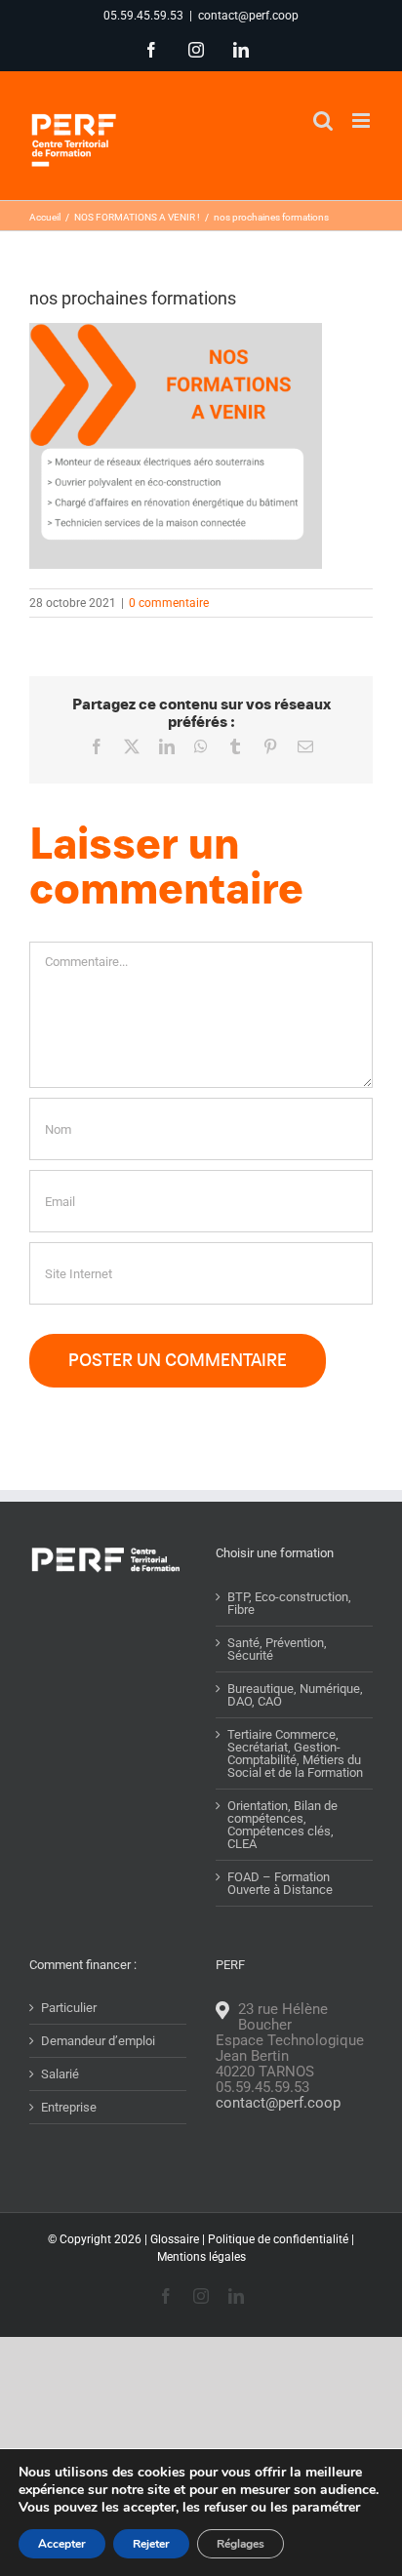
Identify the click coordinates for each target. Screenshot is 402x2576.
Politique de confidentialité (278, 2239)
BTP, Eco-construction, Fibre (289, 1603)
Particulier (69, 2008)
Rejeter (151, 2544)
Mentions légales (201, 2257)
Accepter (62, 2544)
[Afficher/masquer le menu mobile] (362, 121)
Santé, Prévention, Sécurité (277, 1649)
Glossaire (175, 2239)
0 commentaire (169, 603)
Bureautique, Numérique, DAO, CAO (295, 1695)
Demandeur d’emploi (98, 2041)
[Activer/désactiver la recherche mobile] (323, 121)
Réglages (241, 2544)
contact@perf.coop (248, 16)
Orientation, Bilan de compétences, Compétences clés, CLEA (282, 1825)
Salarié (60, 2074)
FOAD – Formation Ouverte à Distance (280, 1883)
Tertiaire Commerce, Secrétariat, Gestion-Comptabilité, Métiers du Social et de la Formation (295, 1753)
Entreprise (69, 2107)
